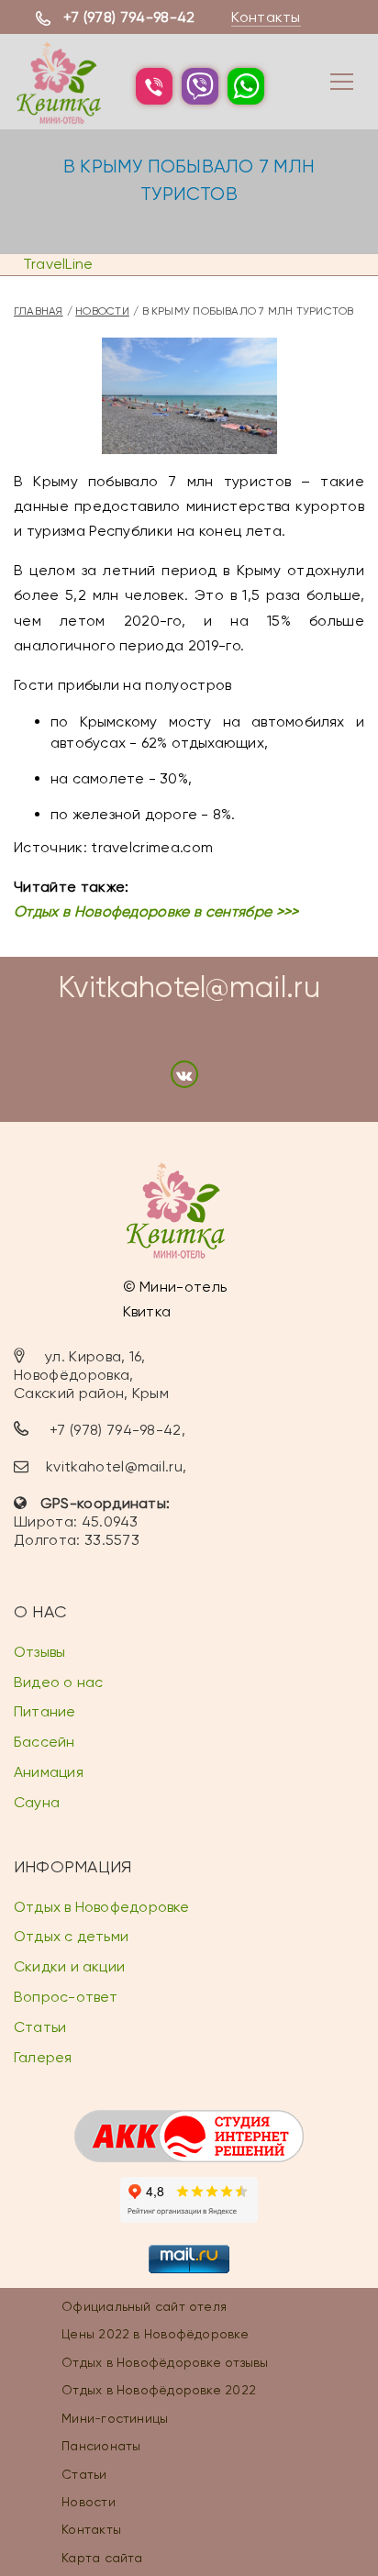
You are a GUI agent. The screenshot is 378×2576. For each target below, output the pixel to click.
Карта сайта (102, 2558)
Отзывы (39, 1652)
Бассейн (44, 1742)
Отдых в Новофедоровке (102, 1907)
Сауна (37, 1802)
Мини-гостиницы (115, 2418)
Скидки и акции (69, 1966)
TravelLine (58, 264)
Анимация (49, 1772)
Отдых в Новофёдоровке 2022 (159, 2390)
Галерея (43, 2057)
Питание (45, 1711)
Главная (39, 311)
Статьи (40, 2027)
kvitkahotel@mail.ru (114, 1466)
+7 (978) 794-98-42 (129, 17)
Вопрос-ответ (66, 1997)
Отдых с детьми (71, 1936)
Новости (102, 311)
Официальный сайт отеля (144, 2306)
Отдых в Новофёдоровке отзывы (165, 2362)
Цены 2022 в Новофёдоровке (155, 2334)
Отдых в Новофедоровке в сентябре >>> (156, 911)
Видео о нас (58, 1682)
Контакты (266, 17)
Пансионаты (101, 2446)
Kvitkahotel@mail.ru (189, 988)
